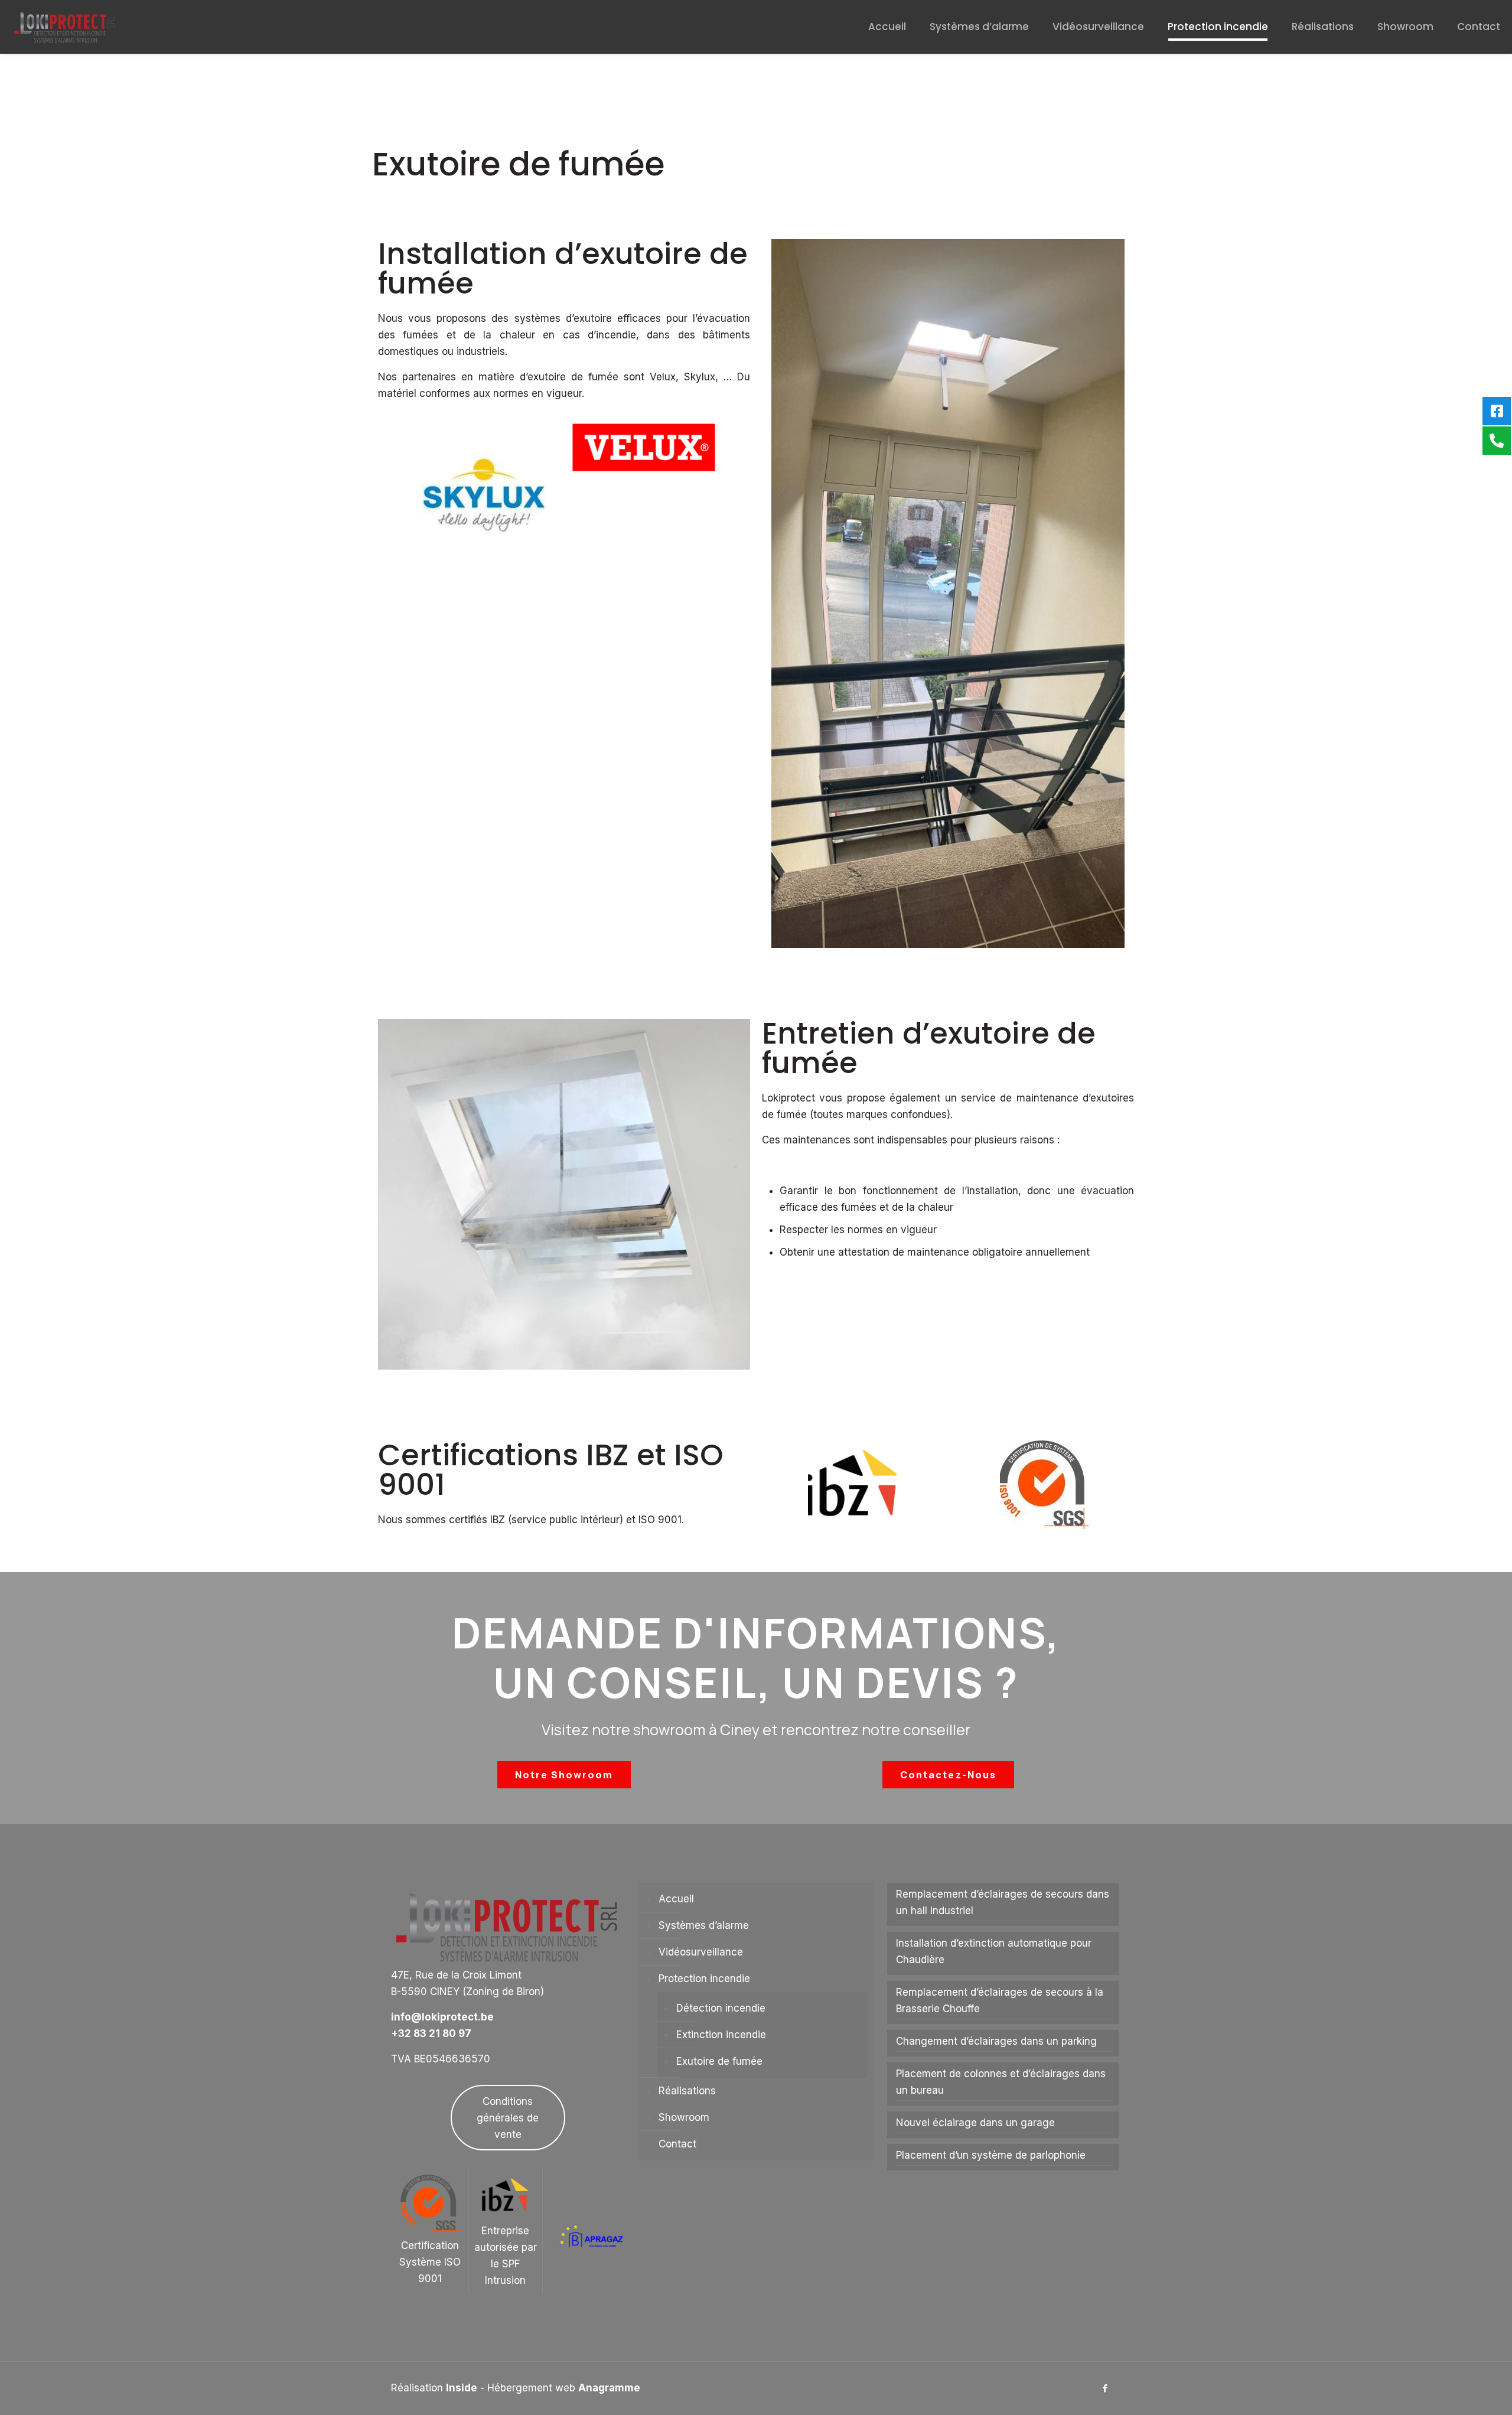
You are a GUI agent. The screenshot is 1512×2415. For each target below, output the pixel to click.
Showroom (684, 2117)
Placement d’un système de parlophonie (991, 2155)
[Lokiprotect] (65, 27)
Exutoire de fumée (719, 2061)
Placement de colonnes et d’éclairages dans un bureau (1001, 2082)
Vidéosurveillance (701, 1952)
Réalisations (687, 2091)
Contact (677, 2144)
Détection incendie (721, 2008)
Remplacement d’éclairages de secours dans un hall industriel (1003, 1902)
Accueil (676, 1899)
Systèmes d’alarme (704, 1925)
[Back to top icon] (1455, 2391)
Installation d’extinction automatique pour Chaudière (994, 1951)
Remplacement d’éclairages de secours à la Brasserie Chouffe (1000, 2000)
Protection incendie (704, 1979)
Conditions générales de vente (508, 2118)
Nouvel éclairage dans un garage (975, 2123)
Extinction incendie (721, 2035)
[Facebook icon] (1105, 2388)
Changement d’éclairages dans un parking (996, 2041)
